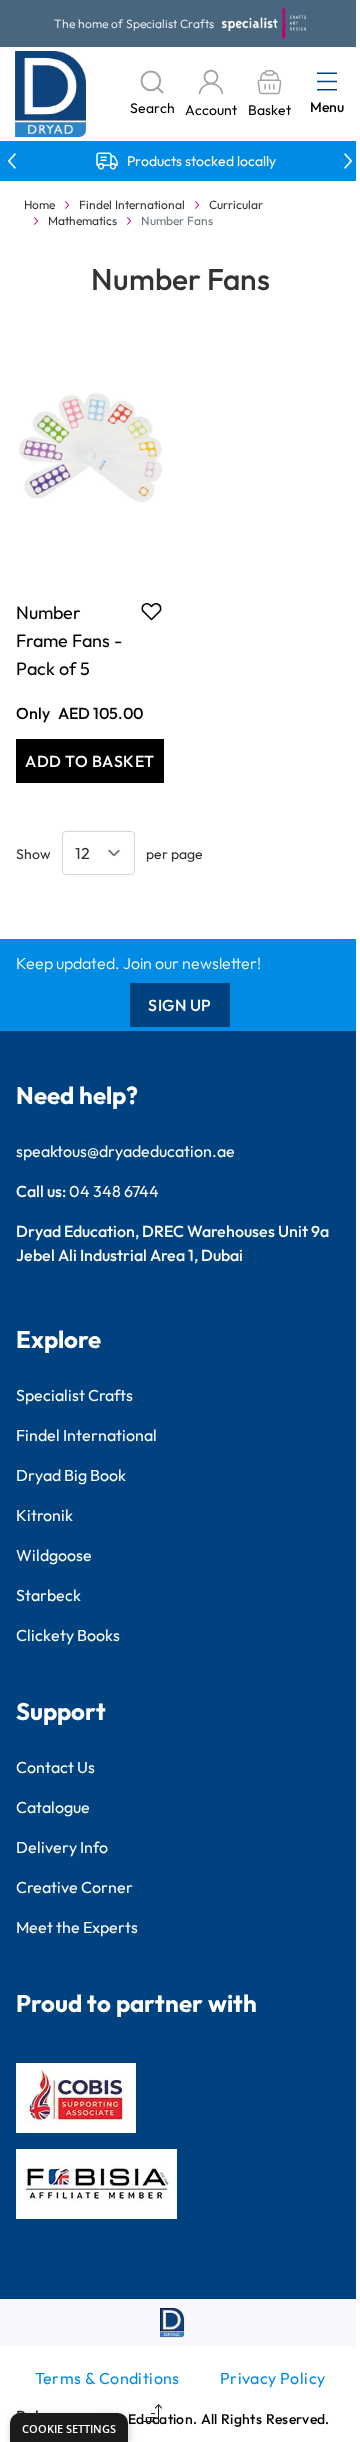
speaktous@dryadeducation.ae (125, 1151)
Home (39, 204)
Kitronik (44, 1515)
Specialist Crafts (74, 1395)
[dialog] (69, 2427)
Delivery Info (62, 1847)
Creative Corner (74, 1887)
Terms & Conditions (107, 2378)
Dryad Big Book (71, 1475)
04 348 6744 (114, 1191)
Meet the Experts (77, 1927)
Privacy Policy (273, 2378)
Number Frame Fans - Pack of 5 (69, 640)
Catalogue (53, 1807)
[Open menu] (327, 81)
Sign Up (180, 1005)
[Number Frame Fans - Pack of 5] (90, 454)
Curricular (236, 204)
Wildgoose (54, 1555)
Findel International (132, 204)
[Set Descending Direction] (150, 2416)
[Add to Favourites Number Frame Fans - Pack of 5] (151, 611)
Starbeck (48, 1595)
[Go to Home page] (51, 94)
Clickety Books (68, 1635)
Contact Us (55, 1767)
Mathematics (82, 220)
